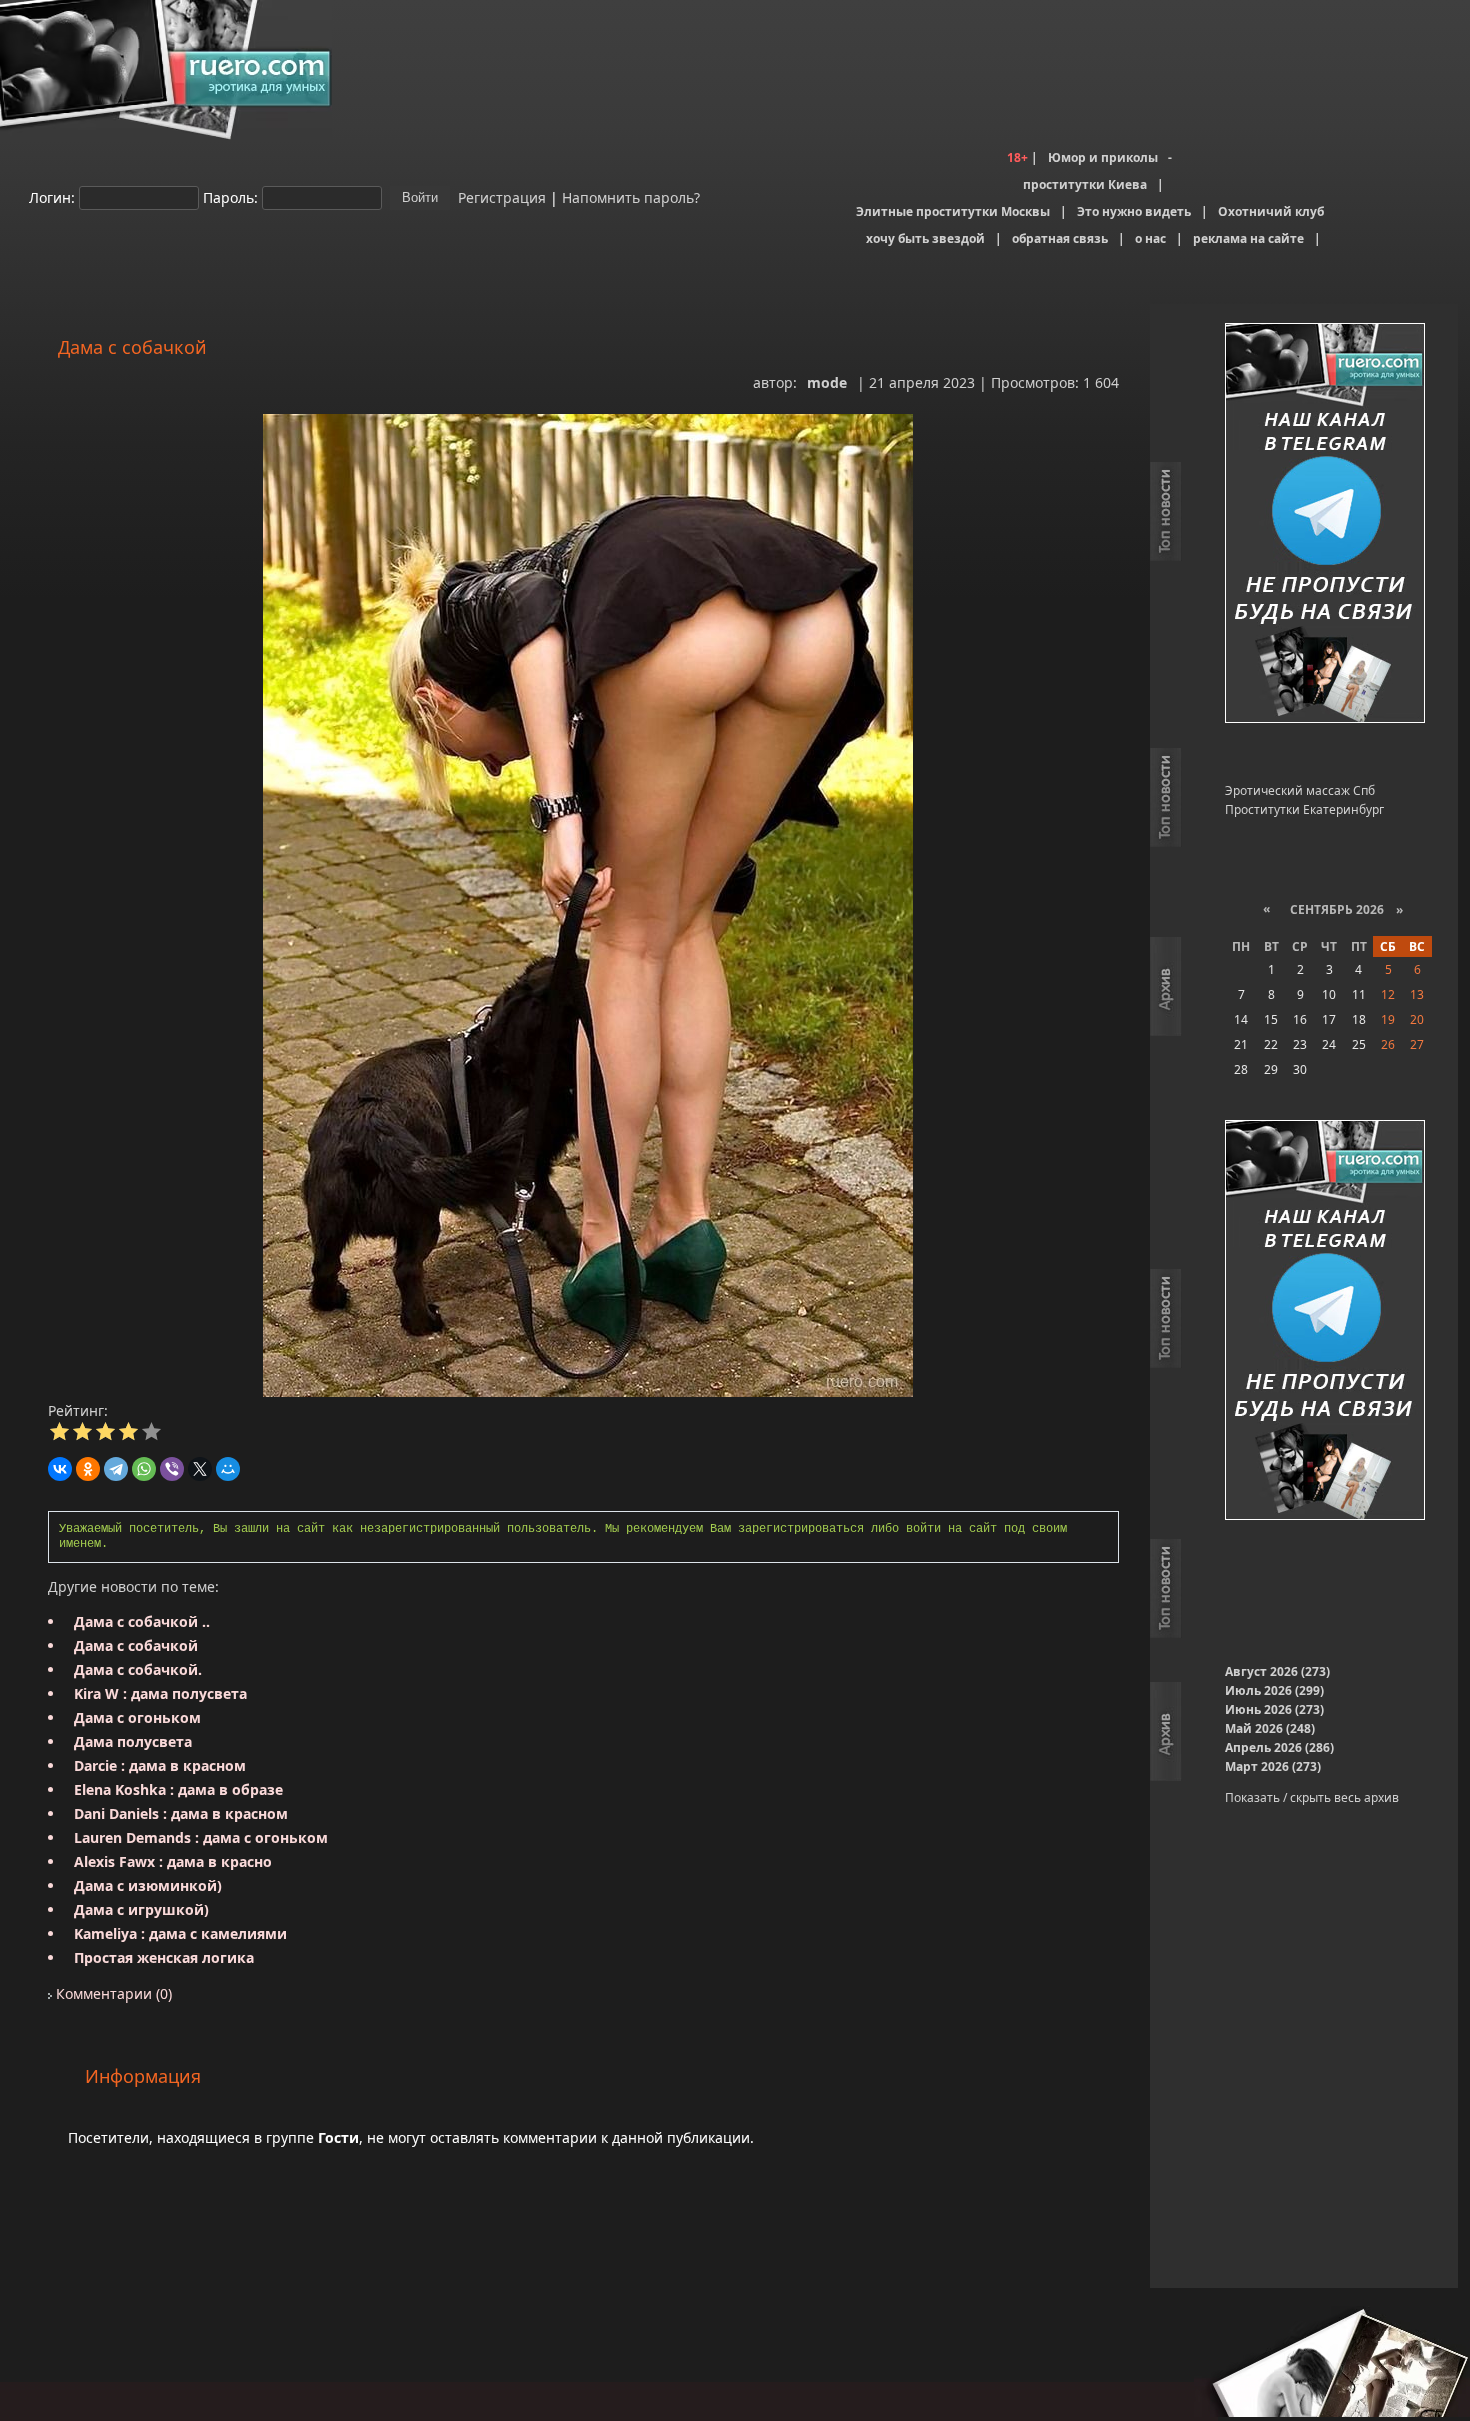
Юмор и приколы (1103, 157)
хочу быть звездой (925, 238)
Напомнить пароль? (631, 196)
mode (827, 382)
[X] (200, 1469)
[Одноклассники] (88, 1469)
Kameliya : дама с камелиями (180, 1933)
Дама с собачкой (136, 1645)
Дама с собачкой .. (142, 1621)
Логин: (52, 196)
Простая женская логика (164, 1957)
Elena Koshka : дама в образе (178, 1789)
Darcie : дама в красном (160, 1765)
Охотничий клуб (1271, 211)
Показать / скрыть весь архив (1312, 1797)
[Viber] (172, 1469)
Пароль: (230, 196)
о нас (1150, 238)
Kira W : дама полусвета (160, 1693)
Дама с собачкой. (138, 1669)
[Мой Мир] (228, 1469)
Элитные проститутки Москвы (953, 211)
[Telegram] (116, 1469)
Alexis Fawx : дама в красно (173, 1861)
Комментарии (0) (112, 1993)
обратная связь (1060, 238)
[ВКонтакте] (60, 1469)
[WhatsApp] (144, 1469)
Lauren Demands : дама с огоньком (201, 1837)
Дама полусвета (133, 1741)
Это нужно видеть (1134, 211)
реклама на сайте (1248, 238)
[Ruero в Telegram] (1325, 524)
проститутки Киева (1085, 184)
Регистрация (500, 196)
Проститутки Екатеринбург (1304, 809)
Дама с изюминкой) (148, 1885)
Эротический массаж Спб (1300, 790)
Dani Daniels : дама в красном (181, 1813)
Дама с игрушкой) (141, 1909)
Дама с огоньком (137, 1717)
